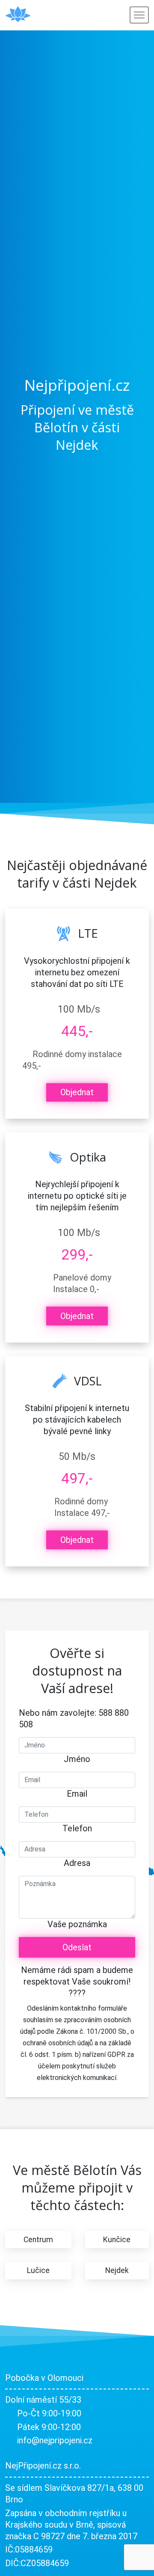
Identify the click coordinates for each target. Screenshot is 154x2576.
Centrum (38, 2240)
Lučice (38, 2270)
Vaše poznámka (77, 1924)
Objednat (77, 1092)
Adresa (77, 1863)
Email (77, 1794)
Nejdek (117, 2270)
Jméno (77, 1759)
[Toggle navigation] (139, 15)
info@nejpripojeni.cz (55, 2440)
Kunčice (117, 2240)
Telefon (77, 1828)
